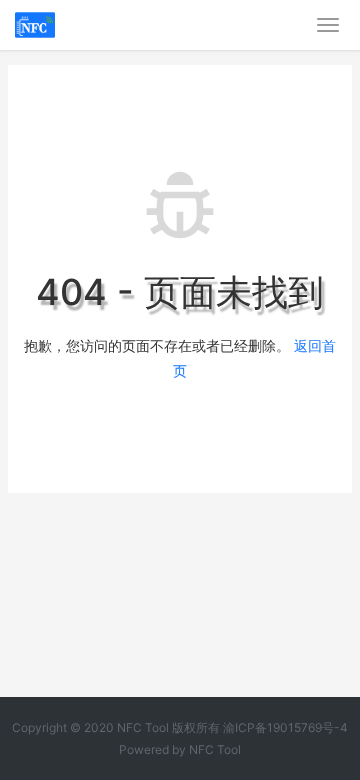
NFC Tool (215, 749)
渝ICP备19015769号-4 (285, 727)
